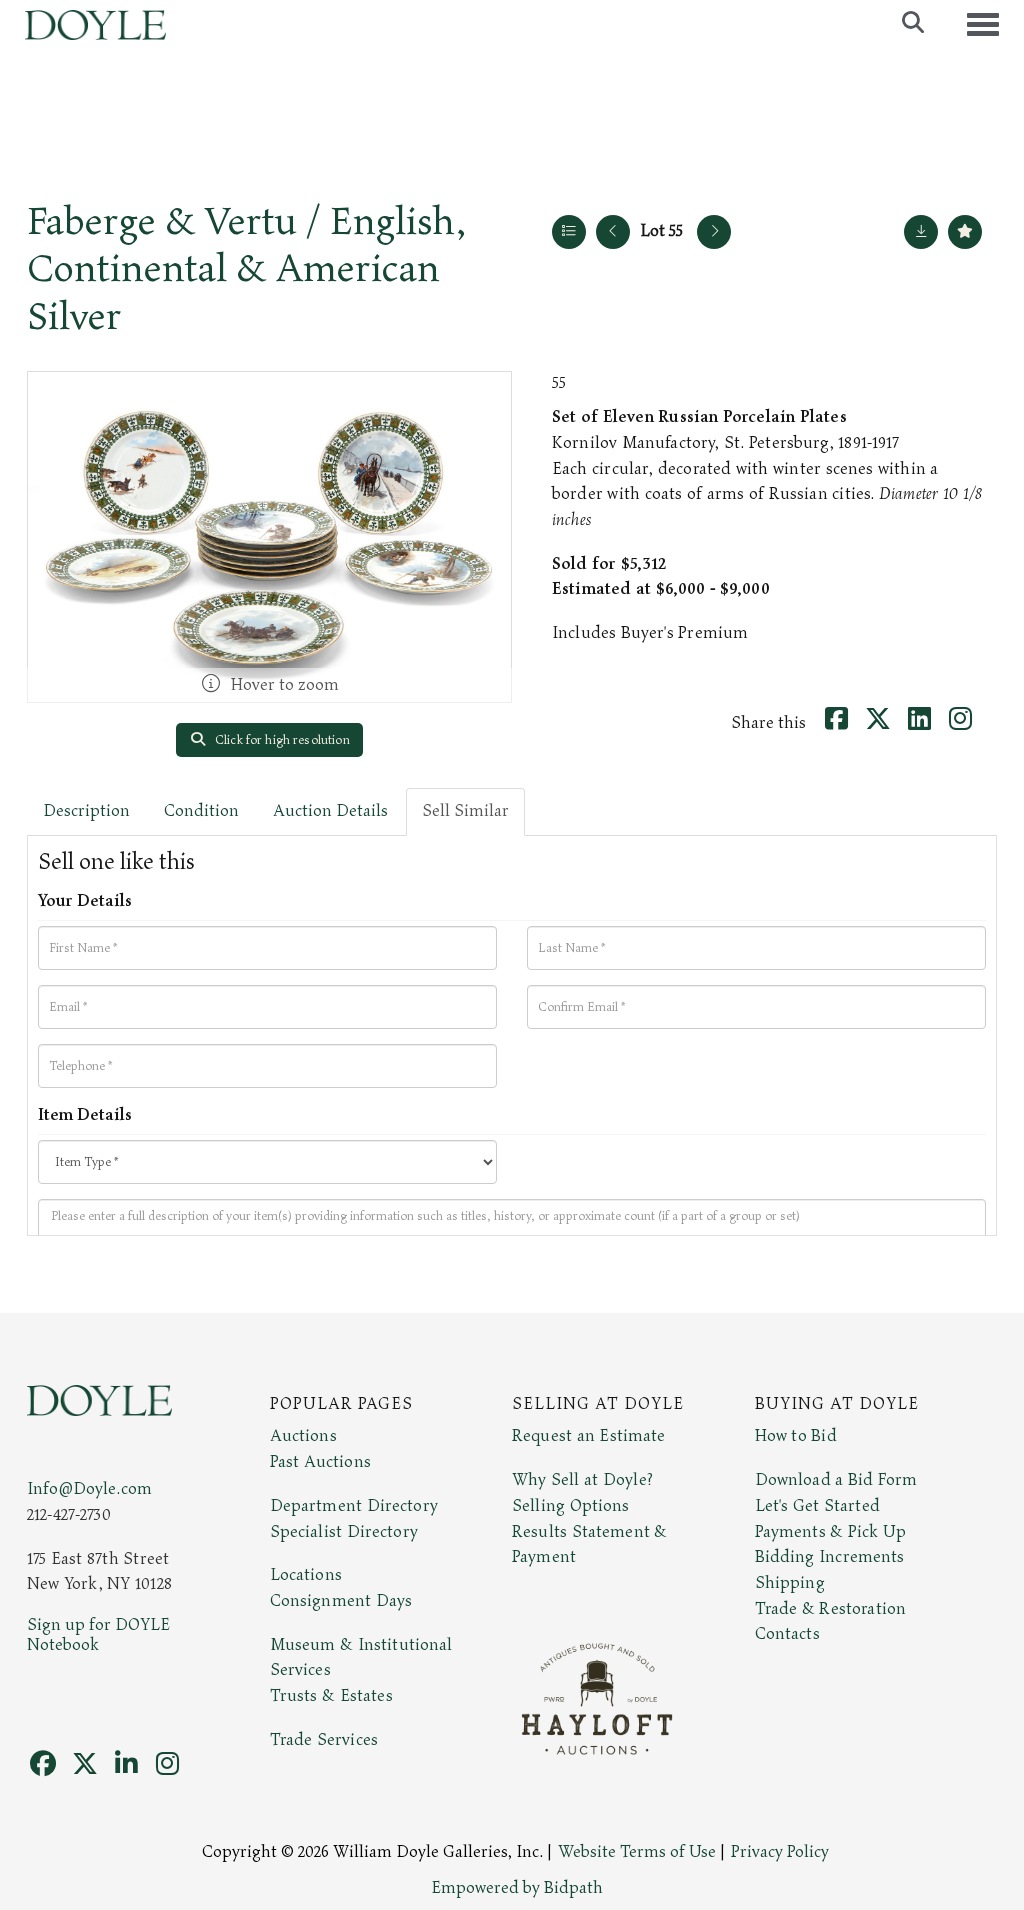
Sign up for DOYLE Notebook (98, 1635)
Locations (306, 1575)
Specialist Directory (344, 1532)
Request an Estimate (589, 1436)
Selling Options (571, 1506)
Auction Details (330, 811)
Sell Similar (465, 811)
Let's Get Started (817, 1506)
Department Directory (354, 1506)
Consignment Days (341, 1601)
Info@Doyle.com (89, 1489)
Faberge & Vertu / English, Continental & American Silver (247, 269)
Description (86, 811)
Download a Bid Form (836, 1480)
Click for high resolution (281, 740)
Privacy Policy (780, 1852)
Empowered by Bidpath (517, 1888)
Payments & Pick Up (831, 1532)
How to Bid (796, 1436)
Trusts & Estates (331, 1696)
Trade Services (324, 1740)
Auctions (303, 1436)
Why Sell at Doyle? (582, 1480)
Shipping (790, 1583)
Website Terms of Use (637, 1852)
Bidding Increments (830, 1557)
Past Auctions (320, 1462)
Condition (201, 811)
